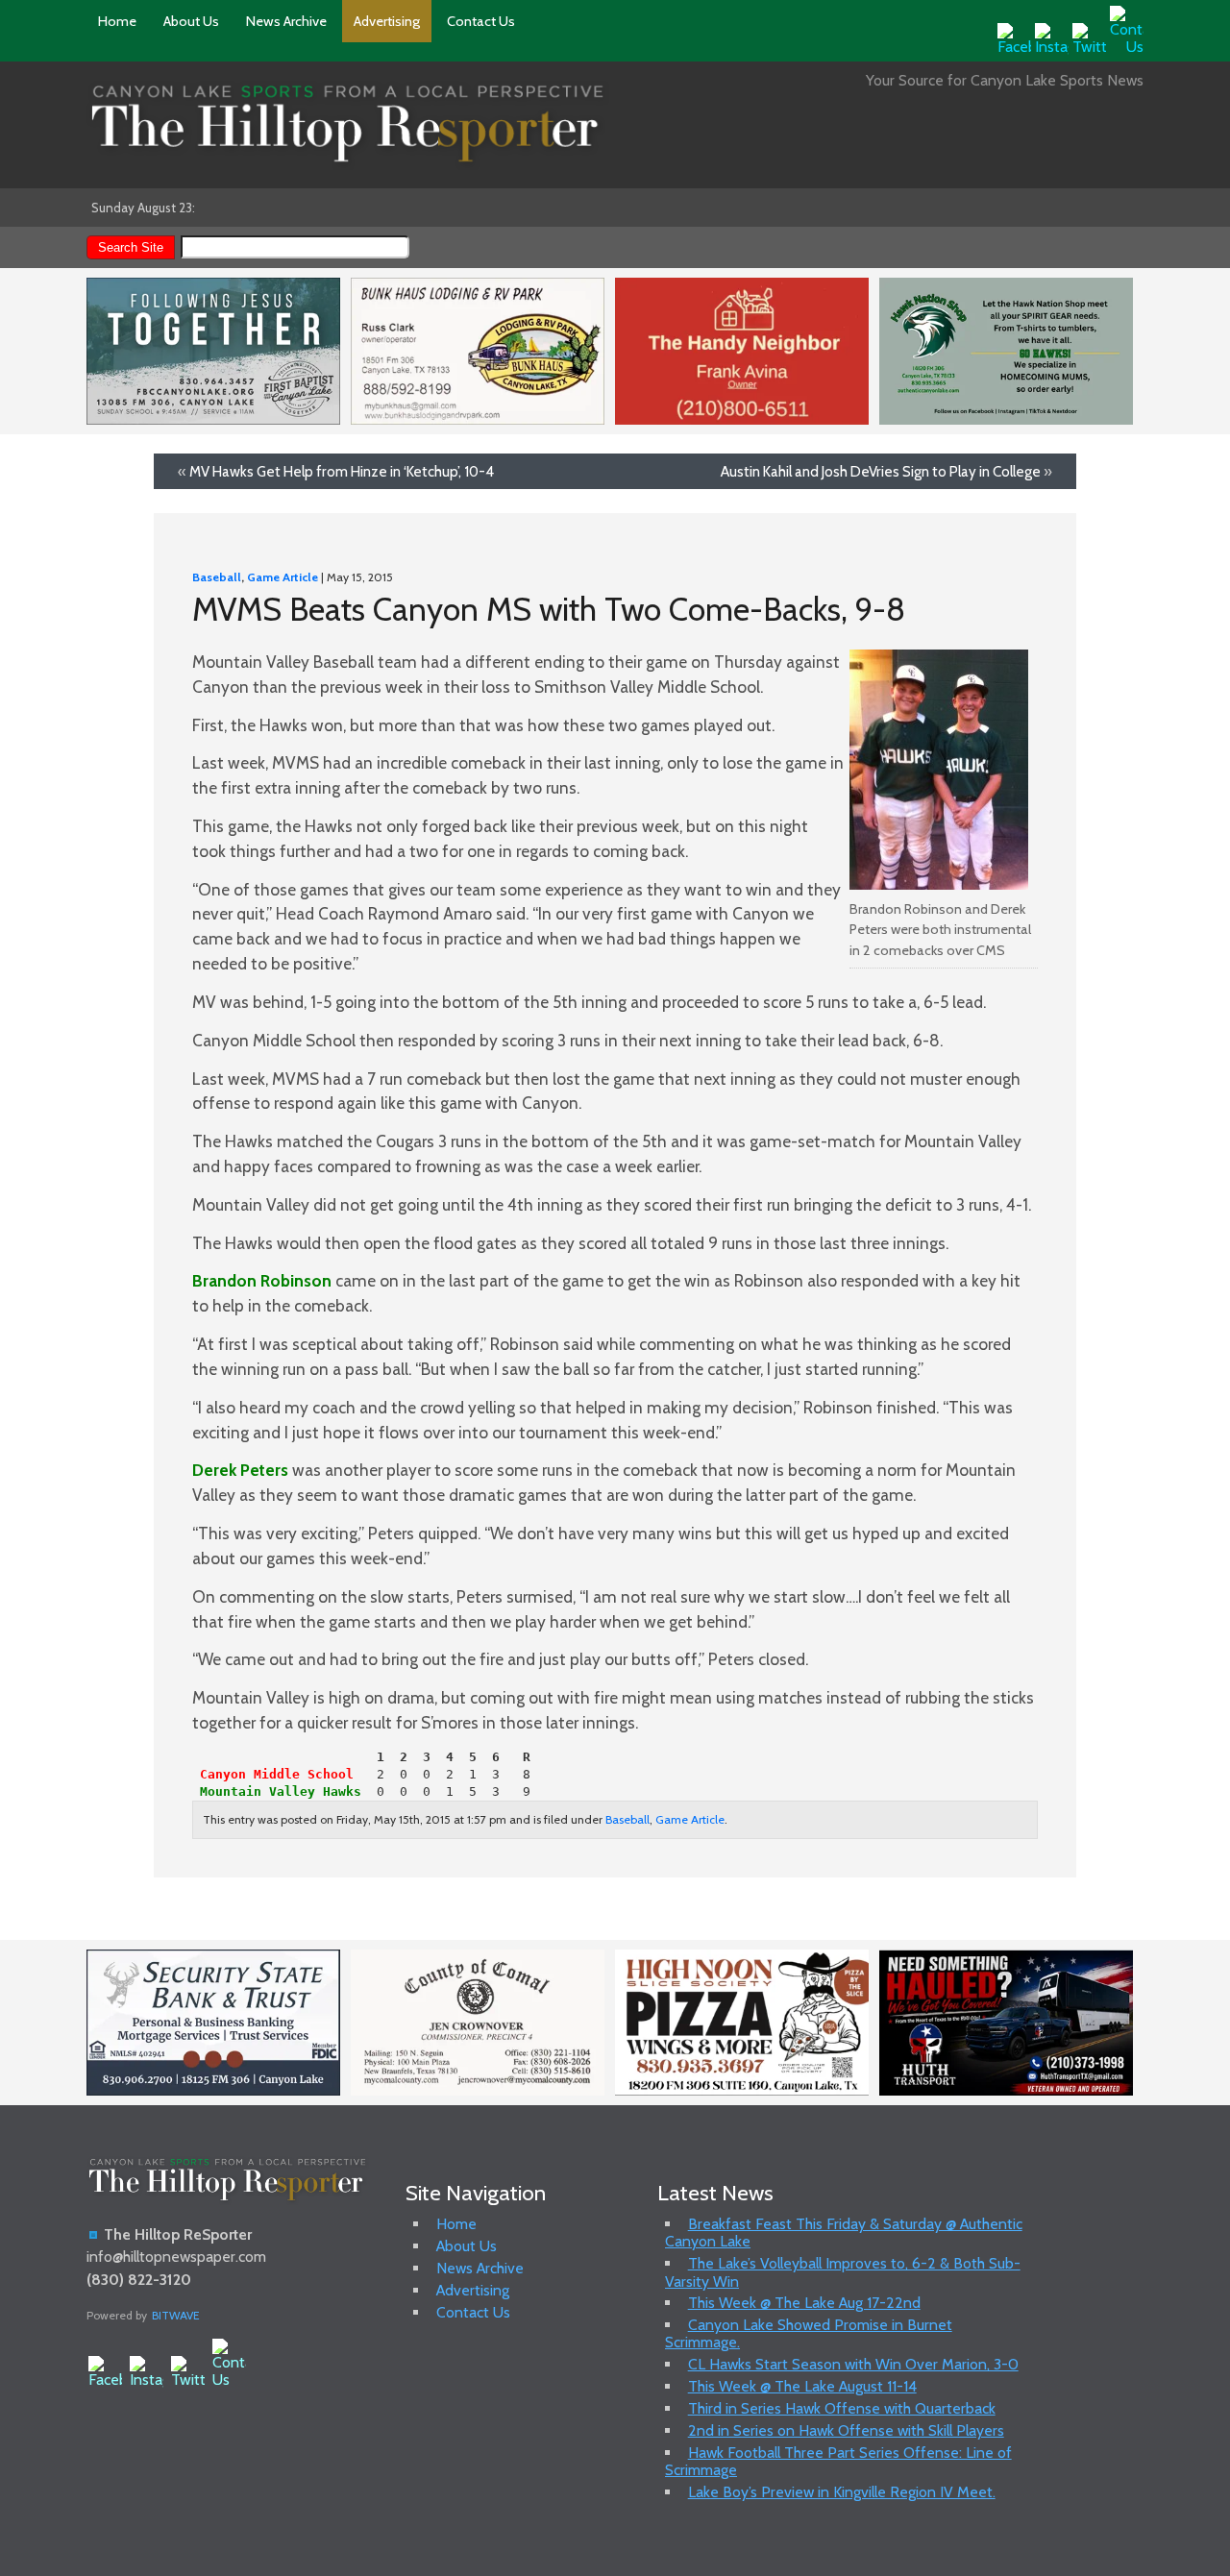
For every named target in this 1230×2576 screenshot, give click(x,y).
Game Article (283, 577)
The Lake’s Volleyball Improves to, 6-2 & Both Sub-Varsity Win (843, 2272)
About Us (191, 21)
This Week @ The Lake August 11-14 (802, 2386)
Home (117, 21)
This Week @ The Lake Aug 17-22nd (804, 2303)
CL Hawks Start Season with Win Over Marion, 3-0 (853, 2364)
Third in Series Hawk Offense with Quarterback (842, 2408)
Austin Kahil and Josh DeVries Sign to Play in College (881, 471)
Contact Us (481, 21)
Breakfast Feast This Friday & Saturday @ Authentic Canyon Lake (844, 2233)
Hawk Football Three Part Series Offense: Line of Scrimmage (838, 2461)
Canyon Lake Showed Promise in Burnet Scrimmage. (809, 2333)
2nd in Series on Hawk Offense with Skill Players (846, 2430)
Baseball (217, 577)
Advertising (387, 21)
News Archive (286, 21)
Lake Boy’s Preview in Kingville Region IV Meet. (842, 2492)
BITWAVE (176, 2315)
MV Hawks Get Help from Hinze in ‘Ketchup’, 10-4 (342, 471)
